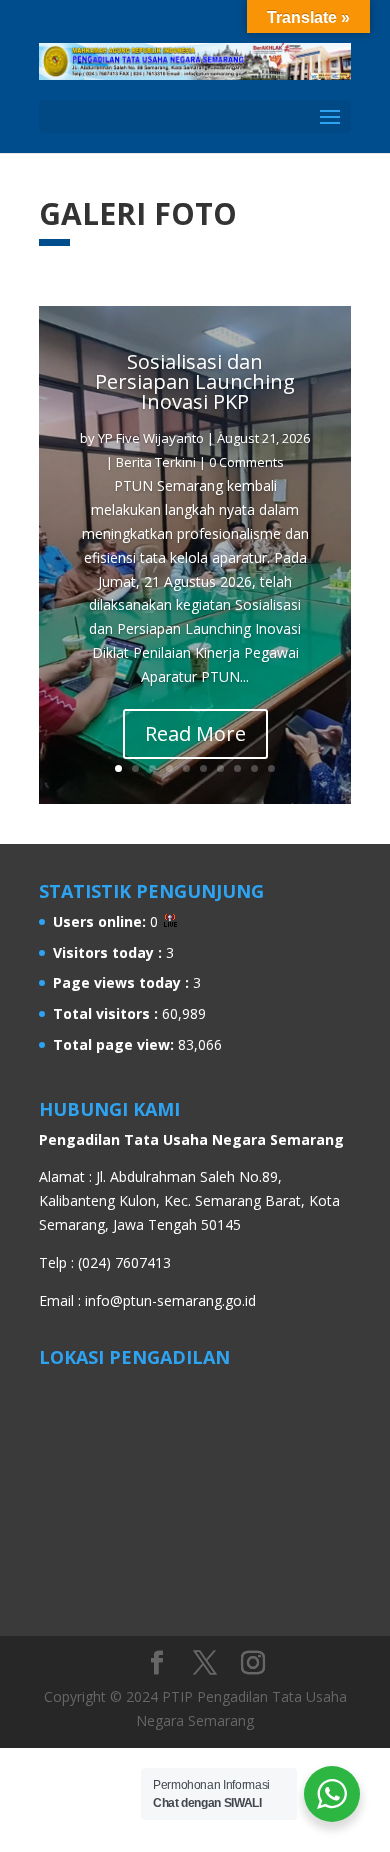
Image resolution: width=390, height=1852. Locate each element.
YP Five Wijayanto (151, 438)
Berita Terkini (156, 462)
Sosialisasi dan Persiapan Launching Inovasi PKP (195, 381)
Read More (195, 733)
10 (271, 768)
